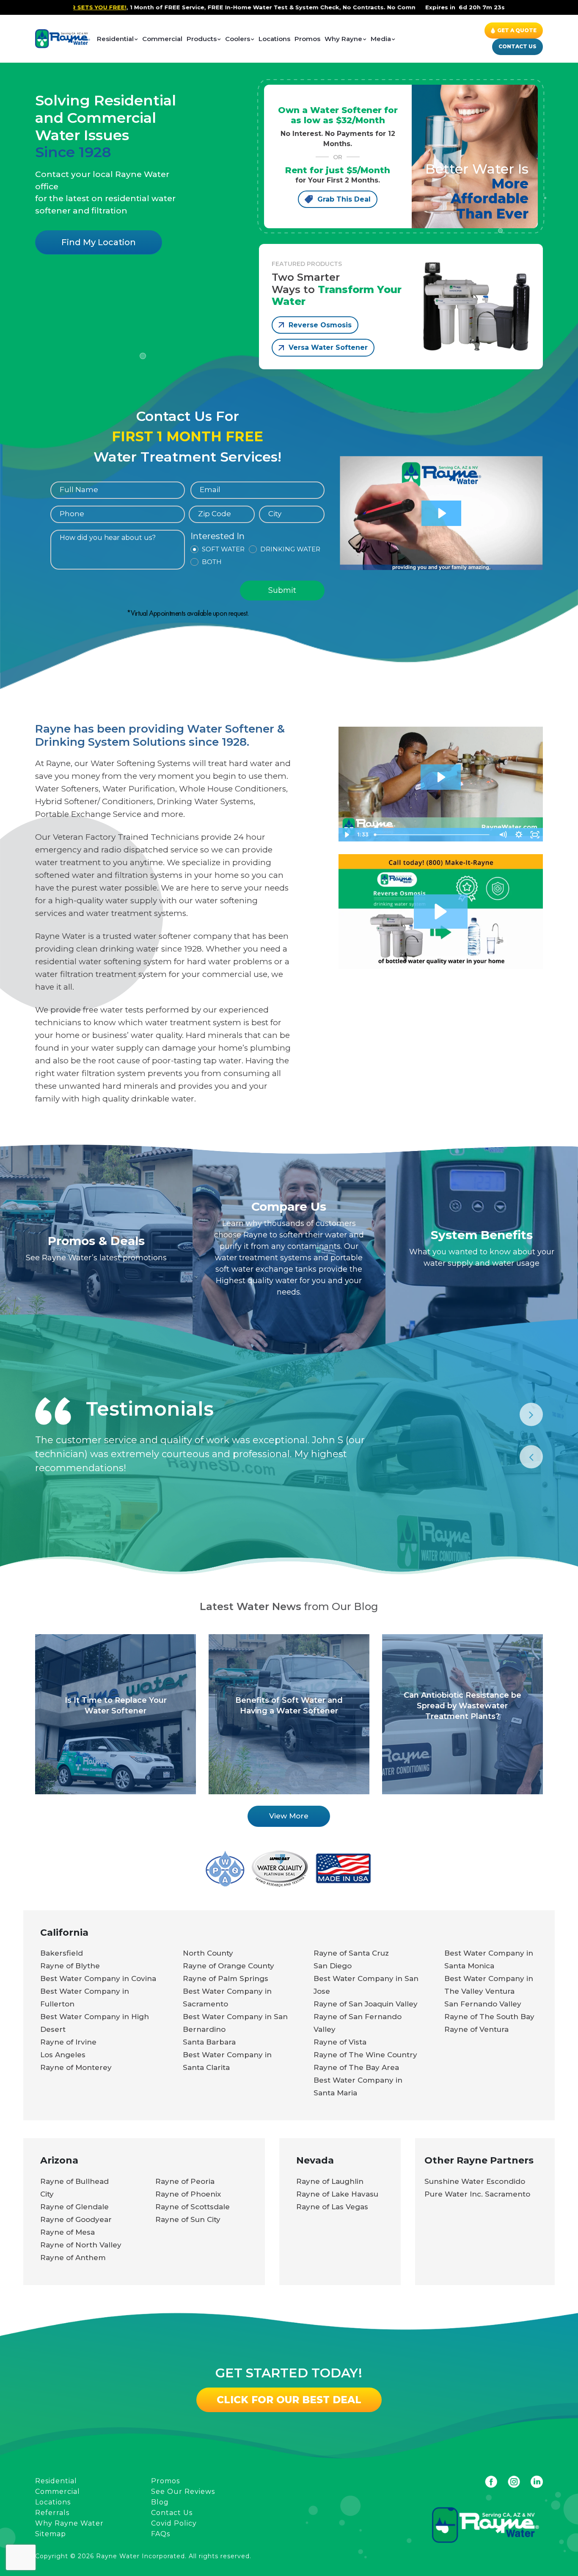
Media (381, 39)
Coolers (238, 39)
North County (208, 1953)
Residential (115, 39)
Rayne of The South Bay (489, 2017)
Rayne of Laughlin (330, 2181)
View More (289, 1816)
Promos (307, 39)
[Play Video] (347, 835)
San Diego (333, 1966)
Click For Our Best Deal (289, 2400)
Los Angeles (63, 2055)
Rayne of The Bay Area (356, 2067)
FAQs (161, 2534)
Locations (274, 39)
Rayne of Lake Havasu (337, 2194)
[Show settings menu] (519, 835)
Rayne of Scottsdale (193, 2207)
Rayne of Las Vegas (332, 2207)
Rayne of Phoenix (188, 2194)
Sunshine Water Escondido (475, 2181)
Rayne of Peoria (185, 2181)
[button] (441, 912)
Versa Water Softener (328, 347)
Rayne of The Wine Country (365, 2055)
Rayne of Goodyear (76, 2219)
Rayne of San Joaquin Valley (366, 2004)
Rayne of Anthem (73, 2258)
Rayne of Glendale (74, 2207)
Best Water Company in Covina (98, 1978)
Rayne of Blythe (70, 1966)
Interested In (217, 537)
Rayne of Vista (340, 2042)
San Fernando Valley (483, 2004)
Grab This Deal (344, 199)
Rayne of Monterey (76, 2067)
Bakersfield (62, 1953)
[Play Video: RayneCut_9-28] (440, 777)
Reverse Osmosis (320, 325)
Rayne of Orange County (228, 1966)
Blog (160, 2502)
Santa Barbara (209, 2042)
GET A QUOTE (517, 30)
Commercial (162, 39)
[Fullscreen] (535, 835)
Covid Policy (174, 2523)
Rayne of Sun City (188, 2219)
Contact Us (517, 46)
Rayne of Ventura (476, 2029)
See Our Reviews (183, 2492)
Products (202, 39)
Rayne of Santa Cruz (351, 1953)
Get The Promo (411, 7)
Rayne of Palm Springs (226, 1978)
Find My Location (99, 242)
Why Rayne (343, 39)
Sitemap (51, 2534)
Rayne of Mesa (67, 2232)
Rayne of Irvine (68, 2042)
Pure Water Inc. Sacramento (477, 2194)
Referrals (52, 2513)
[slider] (433, 835)
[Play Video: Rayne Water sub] (441, 513)
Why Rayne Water (69, 2523)
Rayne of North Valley (81, 2245)
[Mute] (503, 835)
